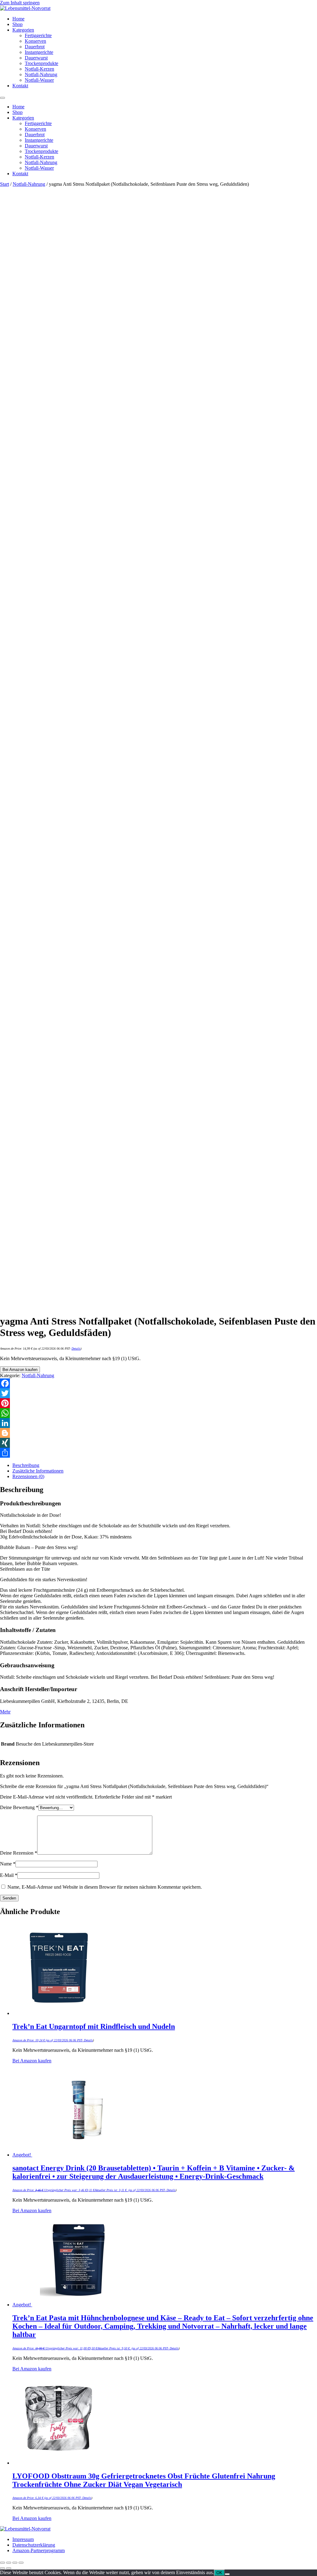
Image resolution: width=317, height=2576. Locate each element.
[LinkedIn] (158, 1423)
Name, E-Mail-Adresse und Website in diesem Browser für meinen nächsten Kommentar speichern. (105, 1887)
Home (18, 19)
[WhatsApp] (158, 1413)
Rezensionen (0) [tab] (28, 1476)
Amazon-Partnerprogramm (39, 2550)
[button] (5, 1712)
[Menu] (2, 98)
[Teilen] (158, 1453)
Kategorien (23, 30)
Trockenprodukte (41, 63)
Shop (17, 24)
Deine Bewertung (19, 1807)
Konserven (35, 41)
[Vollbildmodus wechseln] (9, 2563)
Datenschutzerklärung (34, 2545)
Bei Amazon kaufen (20, 1370)
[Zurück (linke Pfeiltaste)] (2, 2568)
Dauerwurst (36, 58)
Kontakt (20, 86)
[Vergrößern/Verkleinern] (2, 2563)
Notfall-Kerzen (39, 69)
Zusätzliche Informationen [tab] (38, 1471)
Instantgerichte (39, 52)
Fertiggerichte (38, 35)
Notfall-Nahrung (41, 74)
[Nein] (227, 2574)
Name (8, 1864)
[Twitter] (158, 1393)
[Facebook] (158, 1383)
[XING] (158, 1443)
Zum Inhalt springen (20, 3)
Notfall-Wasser (39, 80)
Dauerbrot (35, 47)
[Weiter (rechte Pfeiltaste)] (9, 2568)
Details (76, 1349)
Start (4, 184)
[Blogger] (158, 1433)
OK (219, 2573)
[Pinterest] (158, 1403)
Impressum (23, 2539)
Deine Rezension (19, 1853)
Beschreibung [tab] (26, 1465)
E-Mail (9, 1875)
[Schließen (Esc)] (21, 2563)
